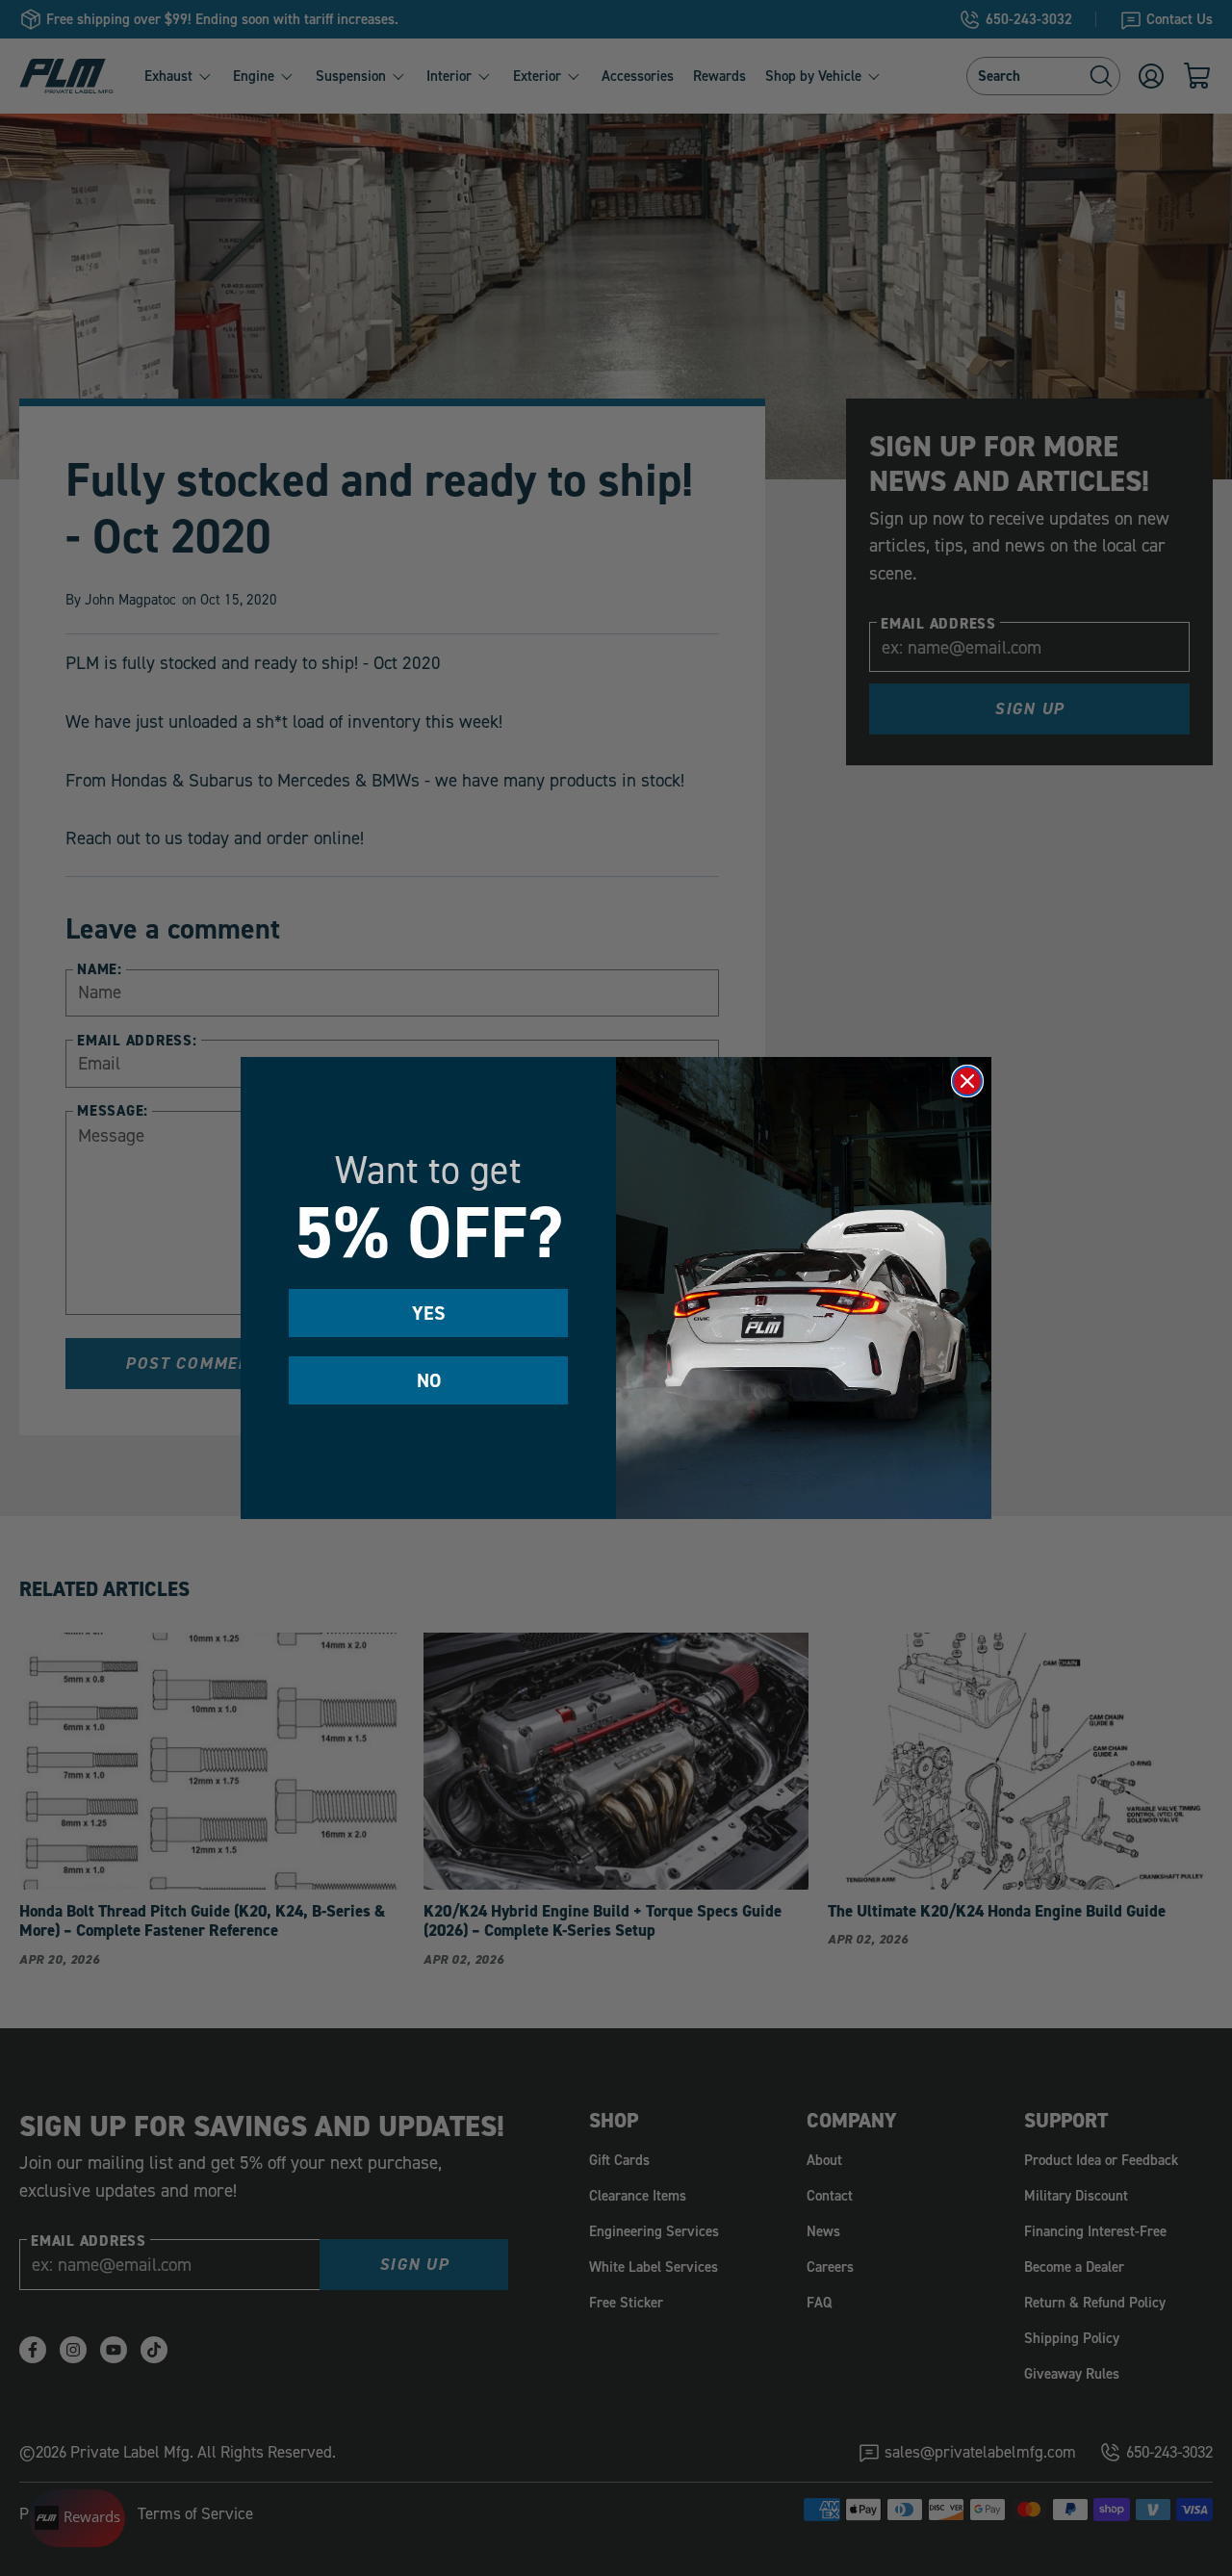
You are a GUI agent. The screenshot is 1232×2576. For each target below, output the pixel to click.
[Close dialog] (967, 1081)
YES (429, 1313)
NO (429, 1380)
